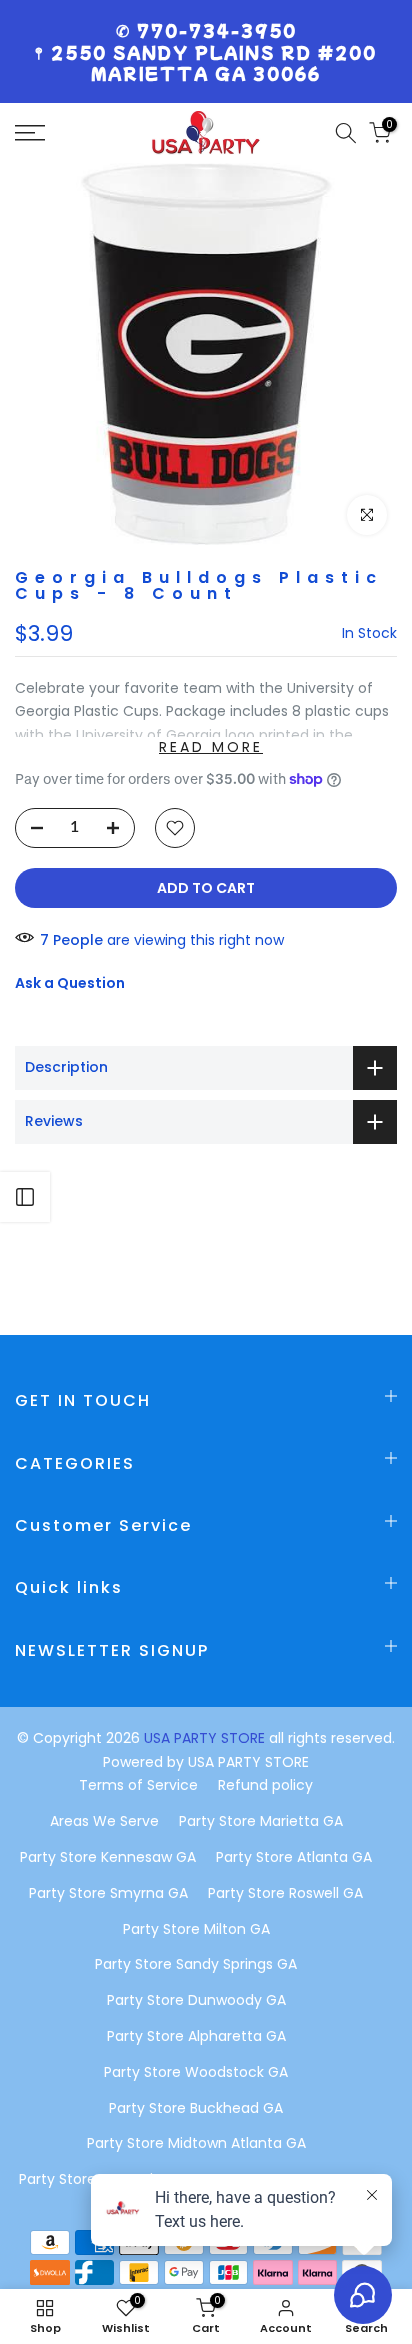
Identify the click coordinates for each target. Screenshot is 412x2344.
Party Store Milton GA (196, 1929)
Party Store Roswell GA (285, 1893)
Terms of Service (138, 1785)
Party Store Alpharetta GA (196, 2036)
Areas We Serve (104, 1821)
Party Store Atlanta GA (294, 1857)
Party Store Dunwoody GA (196, 2000)
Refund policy (265, 1785)
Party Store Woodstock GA (196, 2072)
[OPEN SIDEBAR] (25, 1197)
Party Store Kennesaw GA (108, 1857)
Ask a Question (70, 983)
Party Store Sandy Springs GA (196, 1964)
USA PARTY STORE (206, 1738)
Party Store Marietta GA (261, 1821)
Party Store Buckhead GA (196, 2108)
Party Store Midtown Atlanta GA (196, 2143)
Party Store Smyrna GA (108, 1893)
